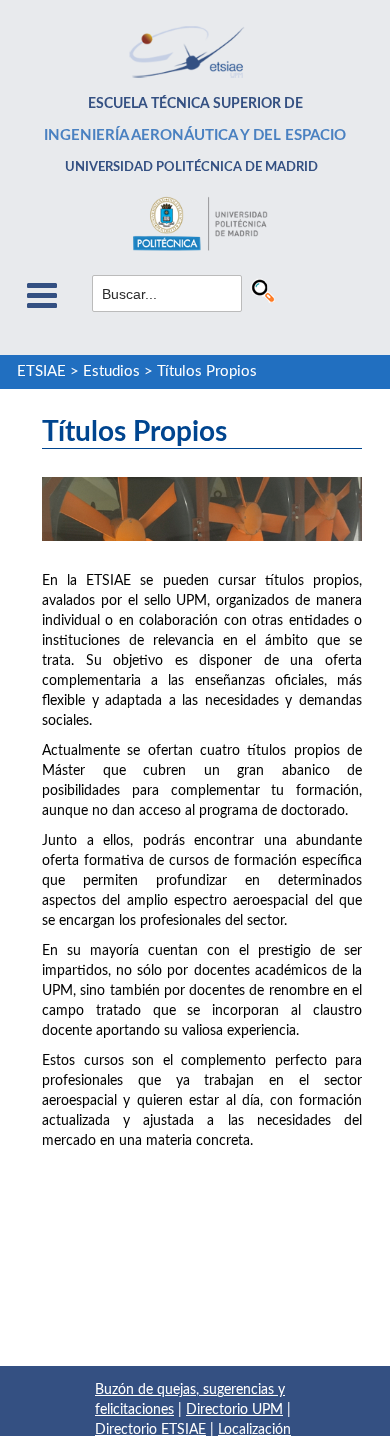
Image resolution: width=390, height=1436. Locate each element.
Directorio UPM (234, 1410)
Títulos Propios (207, 371)
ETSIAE (41, 371)
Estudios (111, 371)
